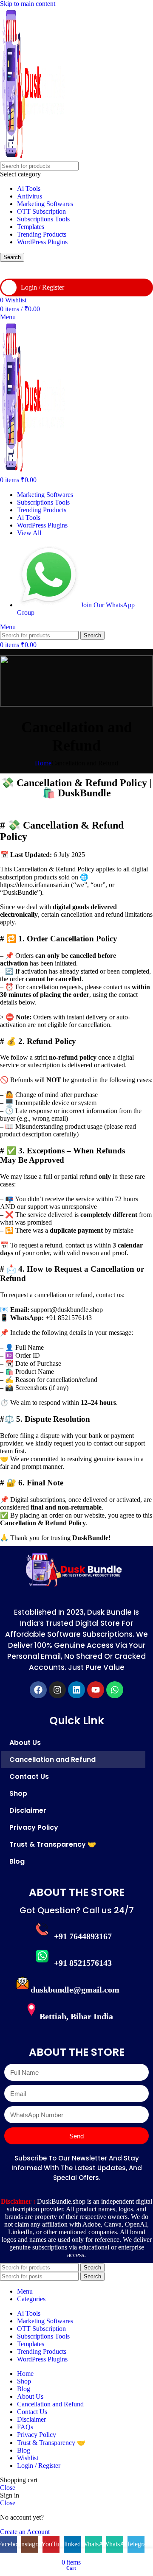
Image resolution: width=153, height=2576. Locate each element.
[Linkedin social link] (72, 270)
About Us (25, 1743)
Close (8, 2488)
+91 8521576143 (83, 1963)
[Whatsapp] (115, 1690)
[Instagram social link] (30, 270)
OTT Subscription (41, 211)
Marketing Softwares (45, 204)
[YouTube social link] (51, 270)
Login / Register (39, 2466)
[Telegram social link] (136, 270)
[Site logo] (34, 158)
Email (12, 2060)
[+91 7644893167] (42, 1929)
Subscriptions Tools (43, 219)
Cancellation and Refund (52, 1760)
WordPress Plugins (42, 242)
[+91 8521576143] (42, 1956)
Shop (18, 1793)
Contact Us (29, 1776)
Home (43, 763)
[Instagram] (57, 1690)
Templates (31, 227)
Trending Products (42, 234)
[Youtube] (96, 1690)
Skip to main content (28, 4)
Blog (17, 1861)
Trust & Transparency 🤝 (53, 1844)
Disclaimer (28, 1810)
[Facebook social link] (8, 270)
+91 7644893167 (83, 1936)
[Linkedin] (76, 1690)
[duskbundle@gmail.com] (23, 1983)
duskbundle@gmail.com (75, 1990)
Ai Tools (29, 188)
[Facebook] (38, 1690)
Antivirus (30, 196)
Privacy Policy (34, 1827)
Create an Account (25, 2532)
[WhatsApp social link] (93, 270)
